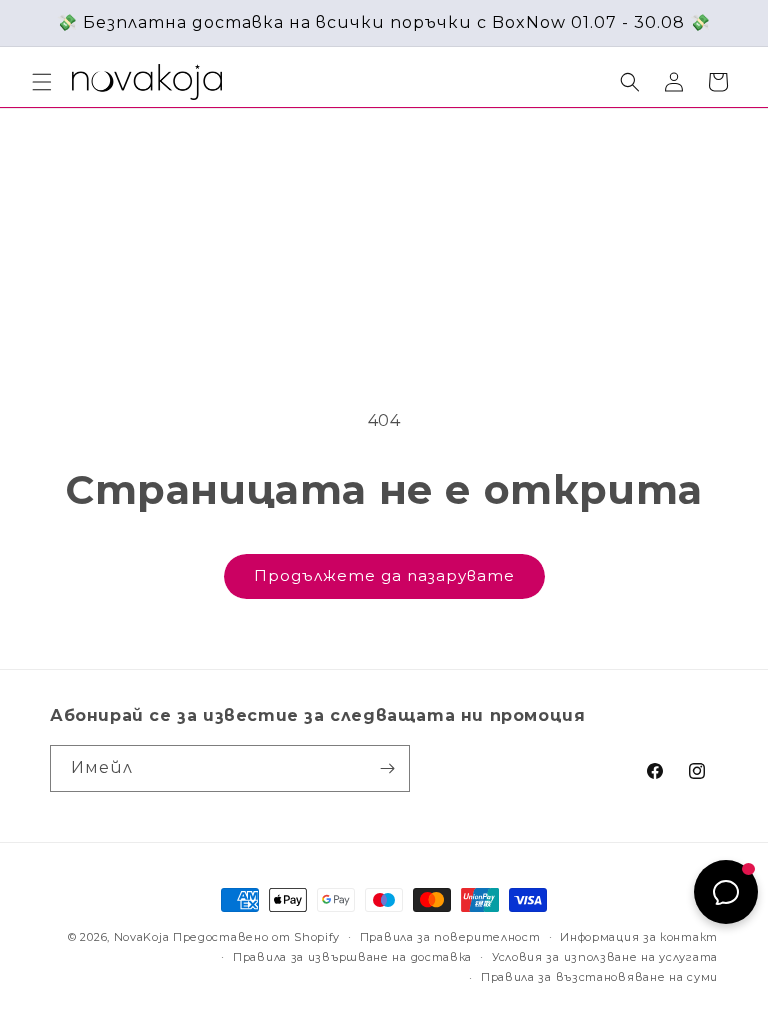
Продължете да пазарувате (384, 575)
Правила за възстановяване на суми (599, 977)
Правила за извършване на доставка (352, 957)
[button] (42, 82)
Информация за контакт (639, 937)
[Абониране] (387, 768)
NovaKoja (142, 937)
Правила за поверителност (450, 937)
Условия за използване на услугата (605, 957)
